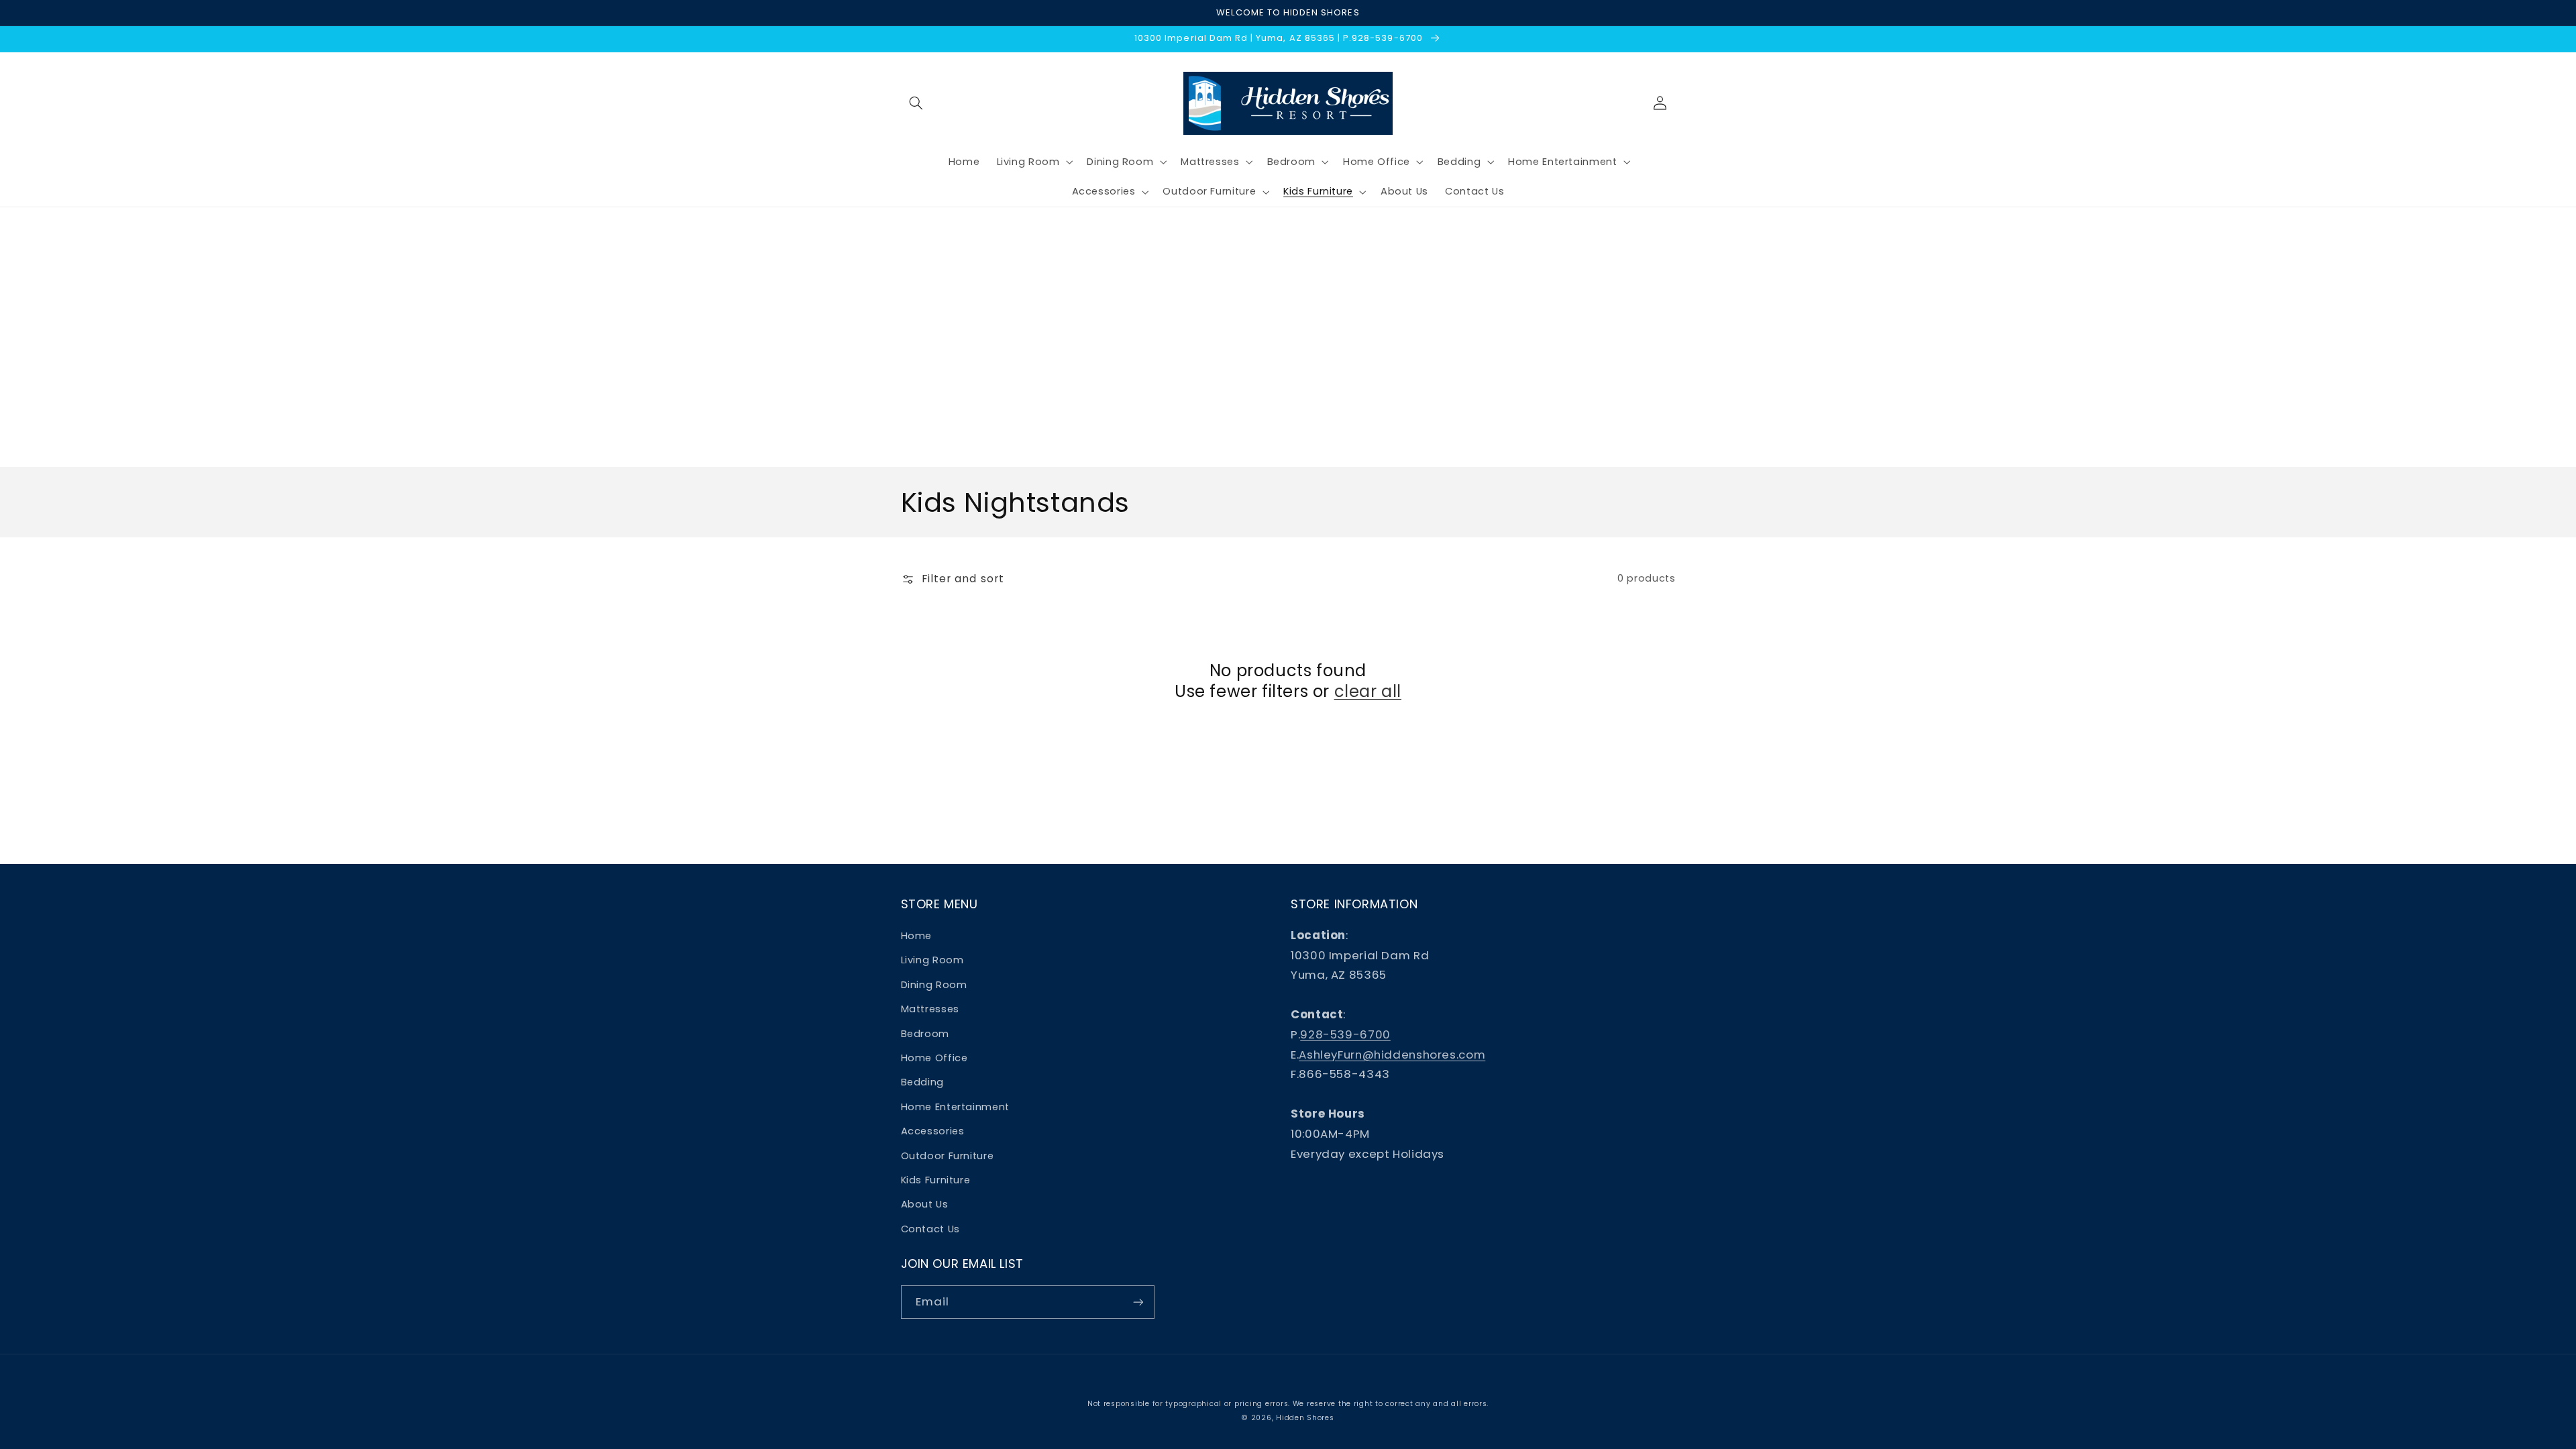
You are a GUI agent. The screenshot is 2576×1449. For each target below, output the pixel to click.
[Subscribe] (1138, 1302)
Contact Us (930, 1229)
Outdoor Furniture (948, 1156)
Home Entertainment (955, 1107)
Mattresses (930, 1009)
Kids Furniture (936, 1180)
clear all (1368, 691)
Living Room (932, 960)
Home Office (934, 1058)
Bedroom (925, 1034)
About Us (925, 1204)
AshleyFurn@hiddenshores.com (1392, 1055)
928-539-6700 (1345, 1034)
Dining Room (934, 985)
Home (917, 936)
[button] (916, 103)
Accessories (933, 1131)
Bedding (922, 1082)
